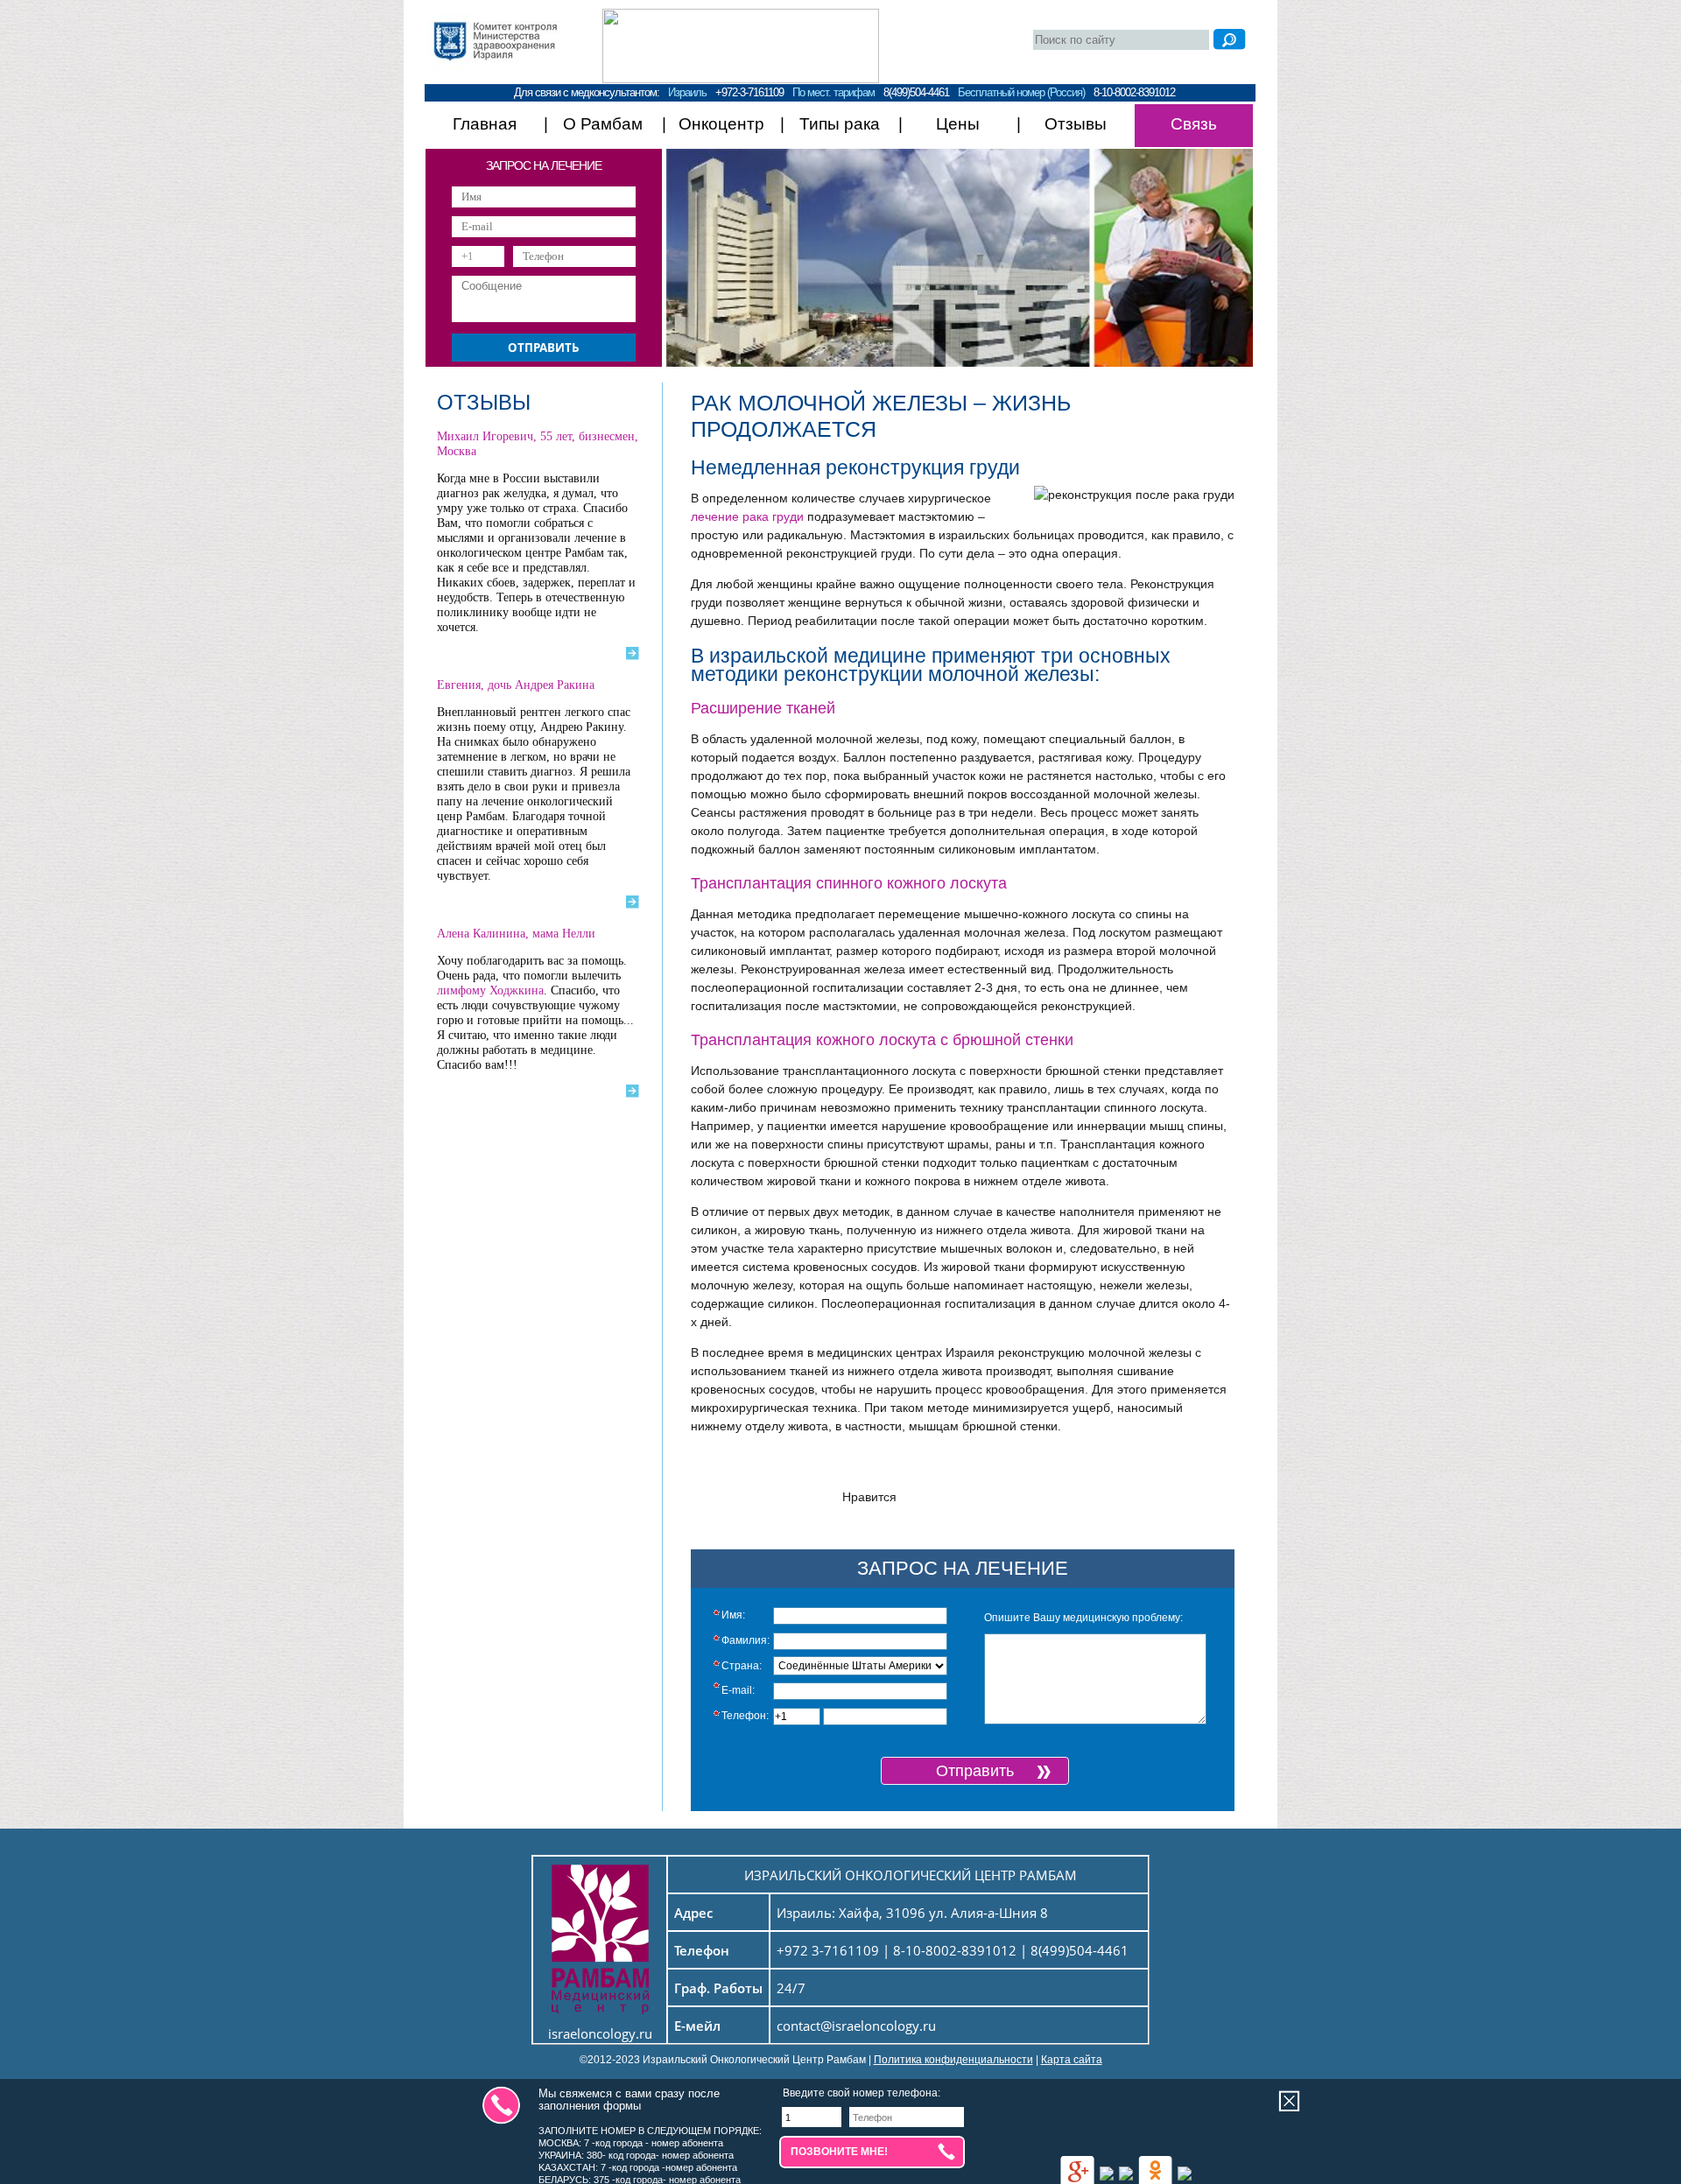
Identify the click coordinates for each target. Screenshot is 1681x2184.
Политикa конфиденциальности (953, 2060)
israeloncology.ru (600, 2033)
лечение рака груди (747, 516)
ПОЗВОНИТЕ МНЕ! (839, 2152)
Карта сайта (1072, 2060)
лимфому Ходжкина (490, 990)
